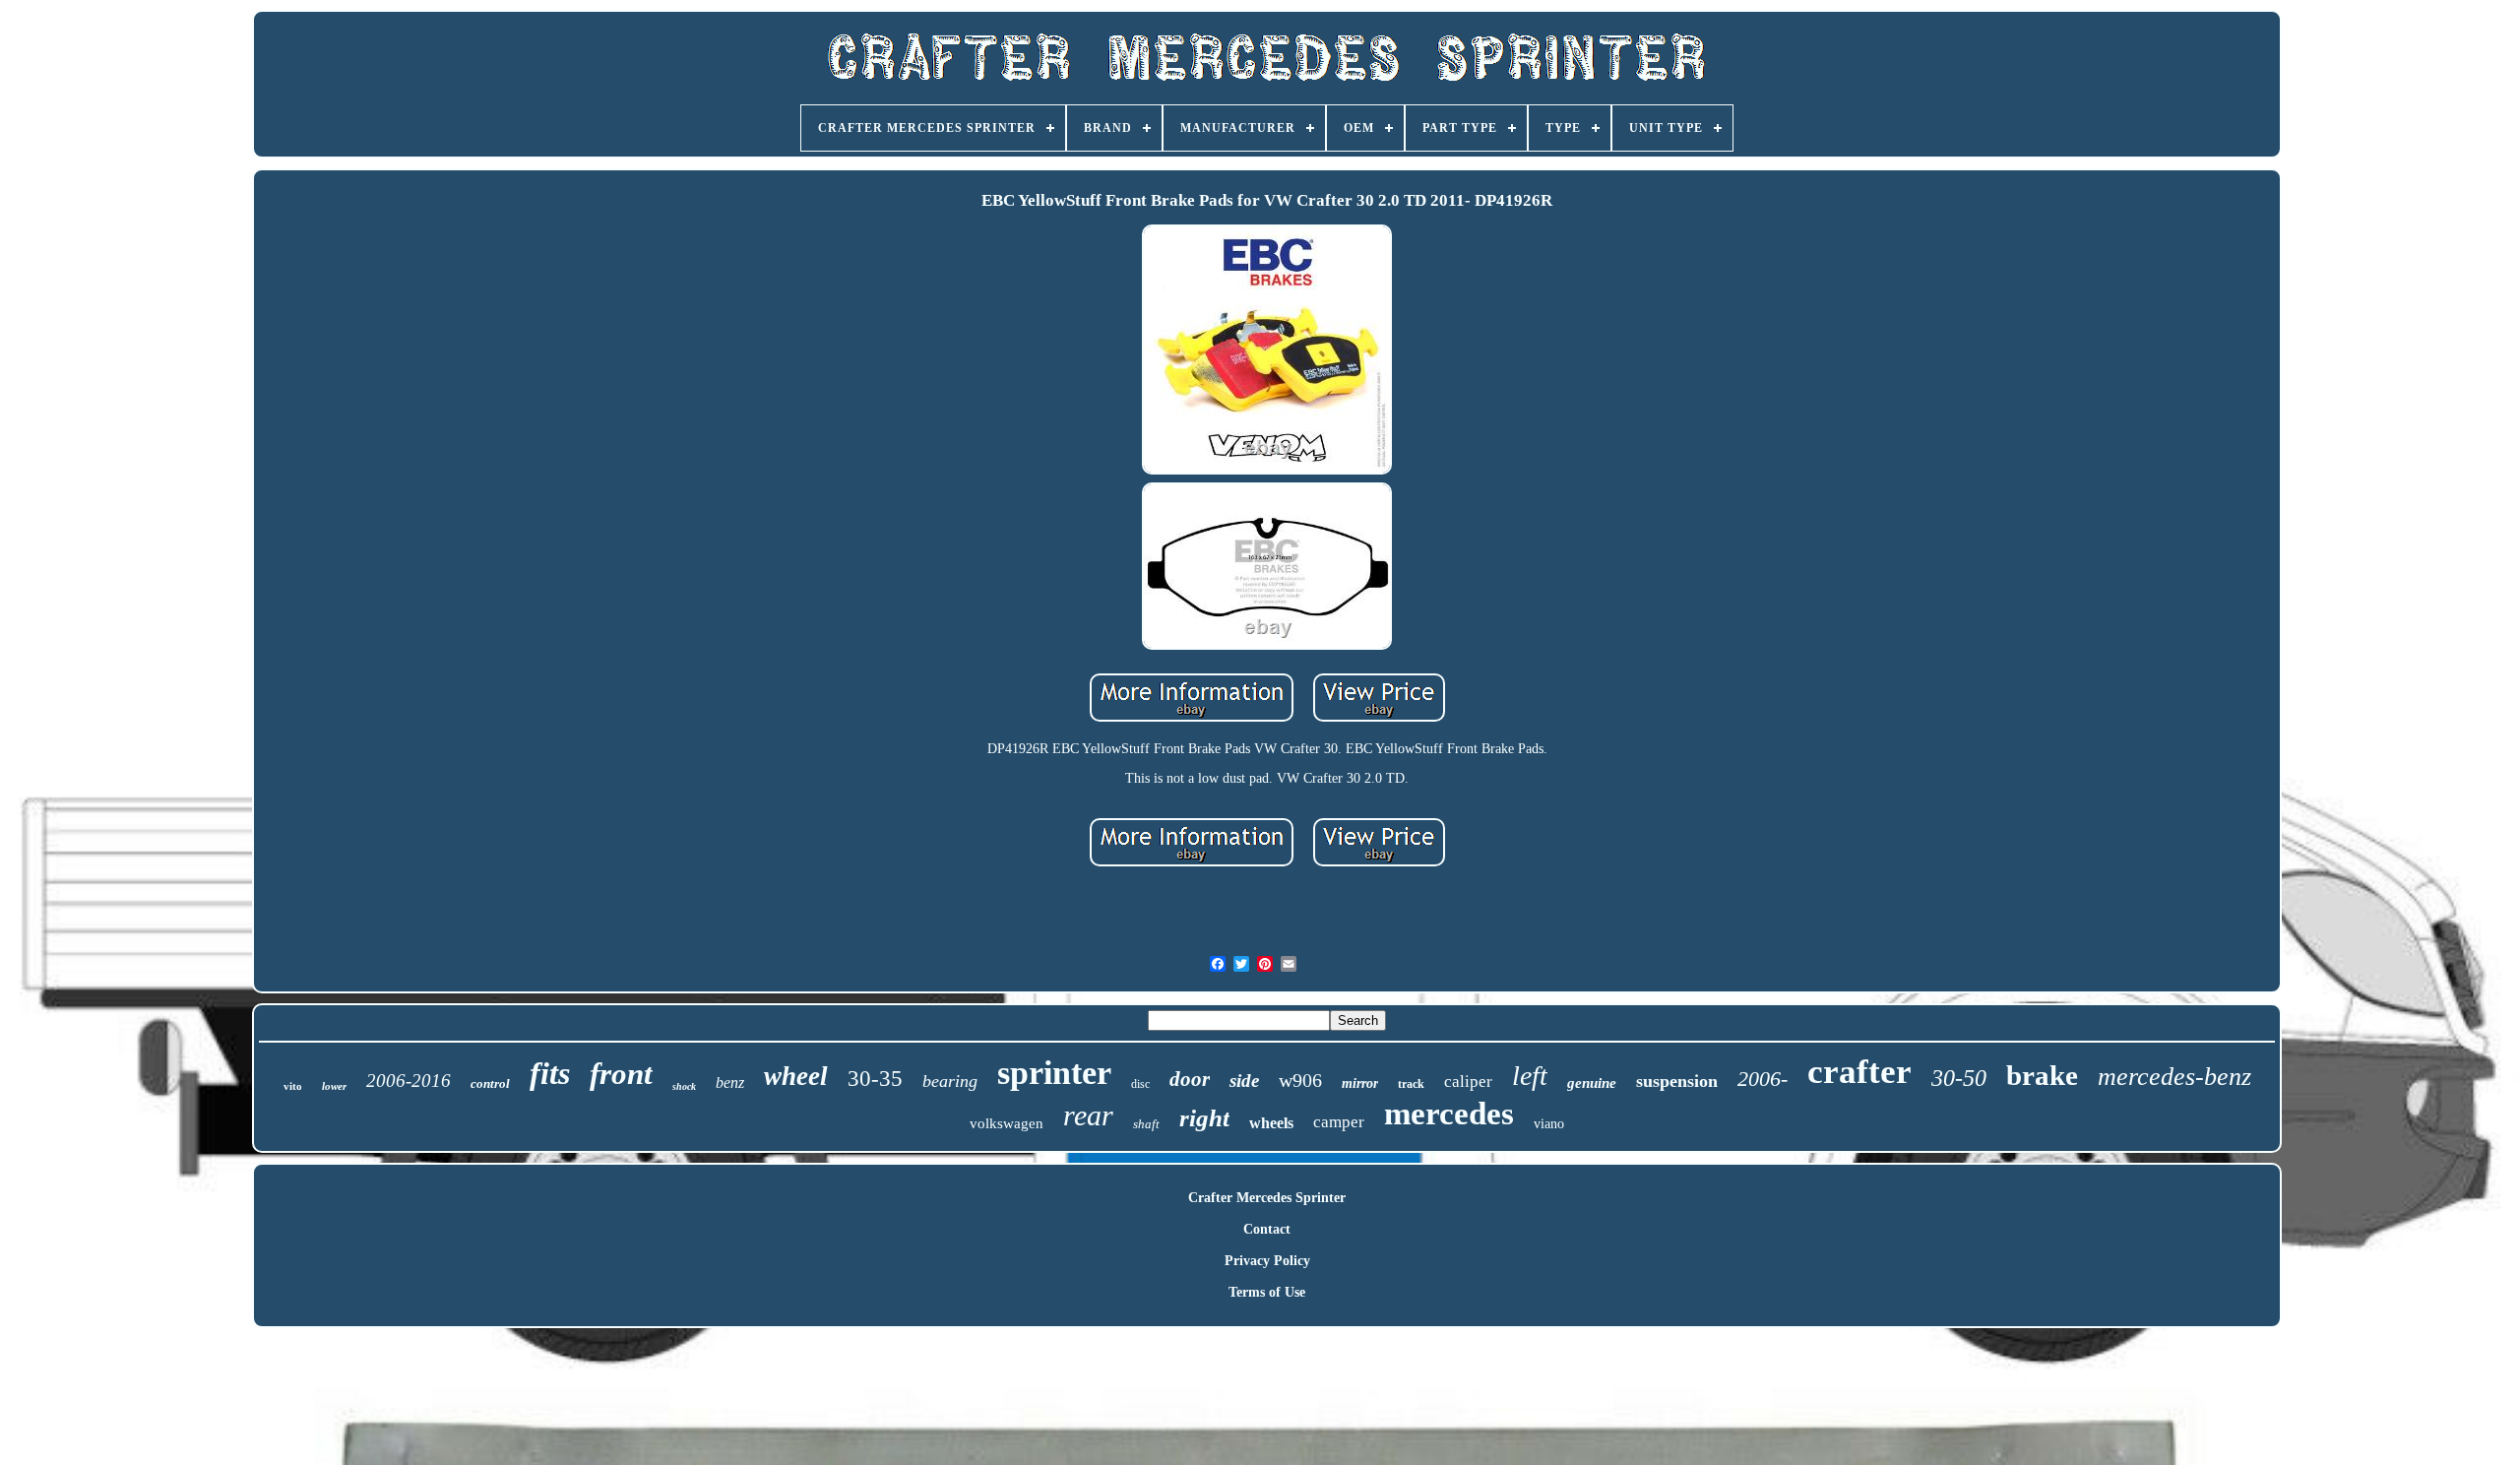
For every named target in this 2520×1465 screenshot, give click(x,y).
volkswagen (1007, 1123)
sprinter (1054, 1073)
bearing (950, 1081)
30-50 (1959, 1078)
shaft (1146, 1124)
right (1204, 1118)
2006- (1763, 1079)
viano (1549, 1124)
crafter (1859, 1072)
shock (684, 1086)
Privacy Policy (1267, 1261)
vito (293, 1086)
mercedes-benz (2174, 1077)
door (1190, 1079)
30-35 (875, 1079)
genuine (1592, 1083)
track (1411, 1084)
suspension (1677, 1081)
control (490, 1083)
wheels (1271, 1123)
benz (730, 1083)
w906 (1300, 1080)
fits (550, 1073)
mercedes (1449, 1114)
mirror (1360, 1083)
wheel (796, 1076)
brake (2042, 1075)
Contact (1267, 1229)
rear (1088, 1115)
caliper (1468, 1082)
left (1530, 1076)
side (1244, 1081)
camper (1339, 1122)
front (621, 1074)
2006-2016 (409, 1081)
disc (1140, 1084)
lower (334, 1086)
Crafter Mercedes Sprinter (1267, 1198)
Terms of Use (1267, 1292)
